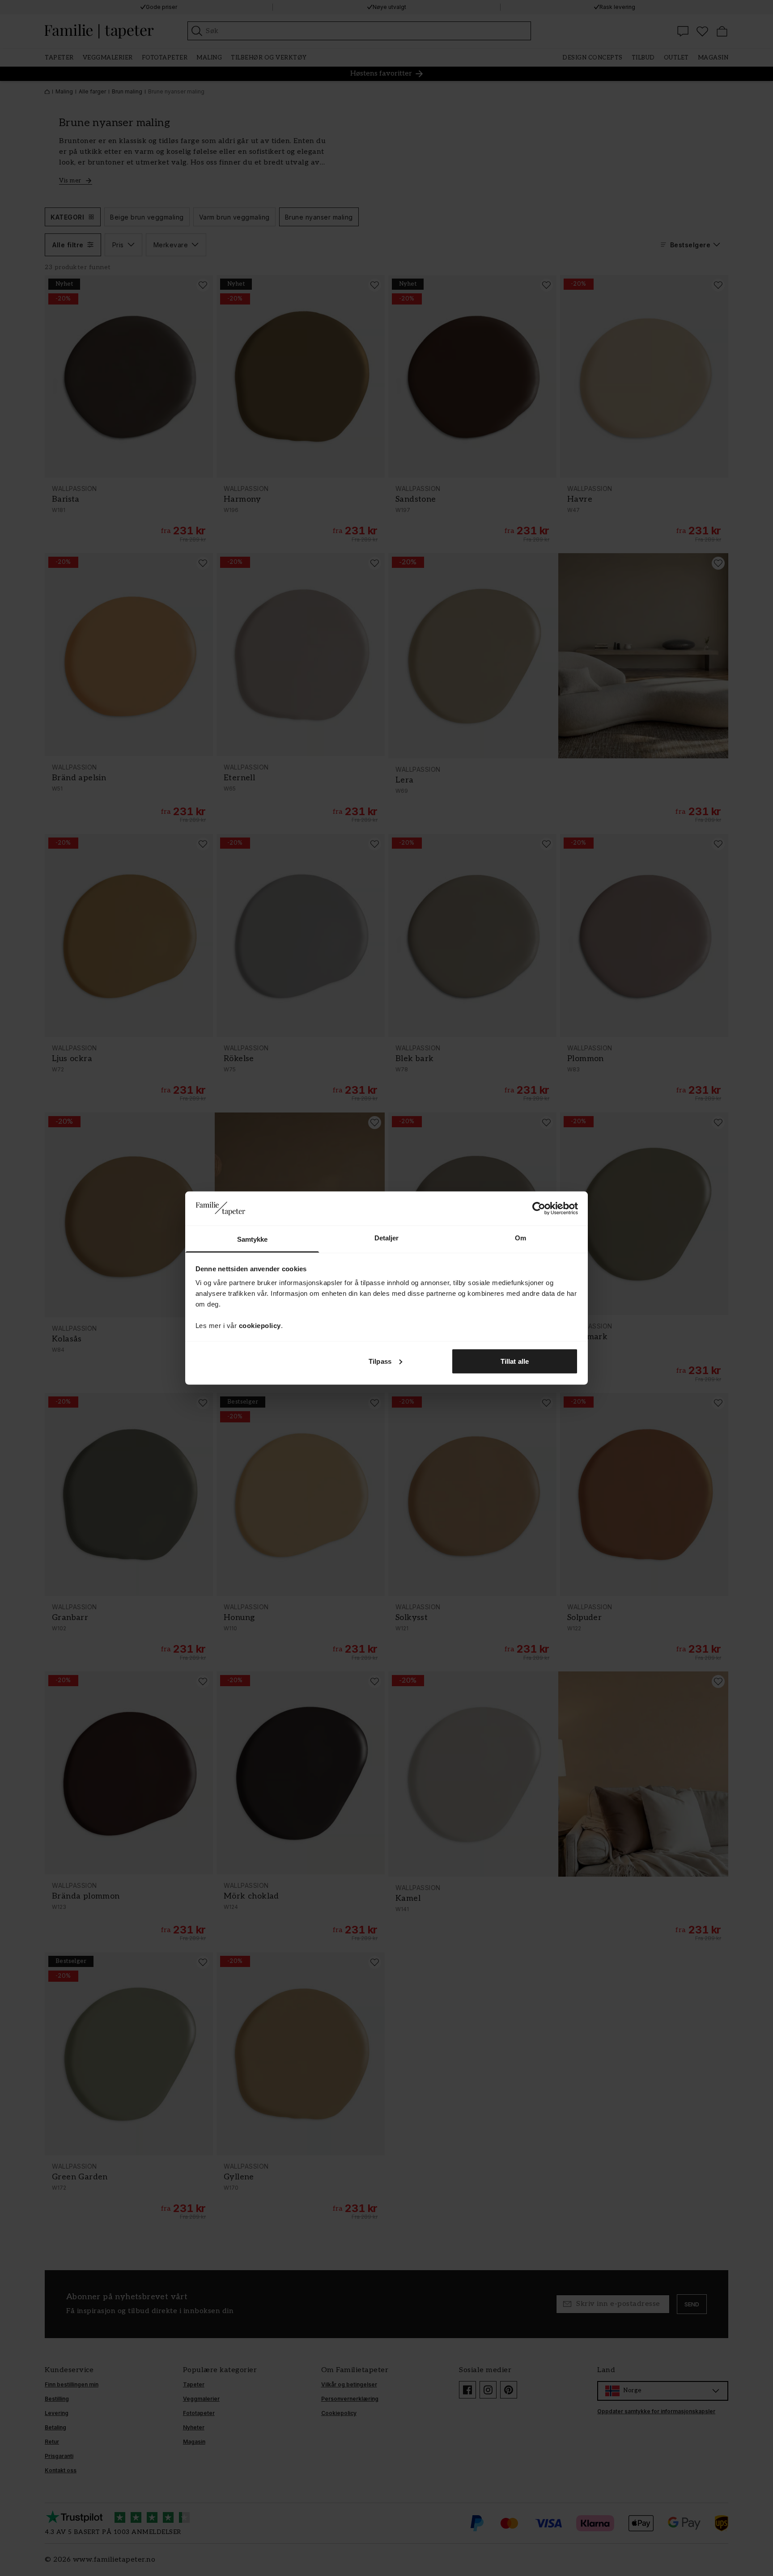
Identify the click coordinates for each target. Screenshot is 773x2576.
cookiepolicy (260, 1326)
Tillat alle (515, 1361)
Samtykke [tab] (253, 1239)
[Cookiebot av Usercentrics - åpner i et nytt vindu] (539, 1208)
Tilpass (380, 1361)
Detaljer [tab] (387, 1238)
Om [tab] (520, 1238)
